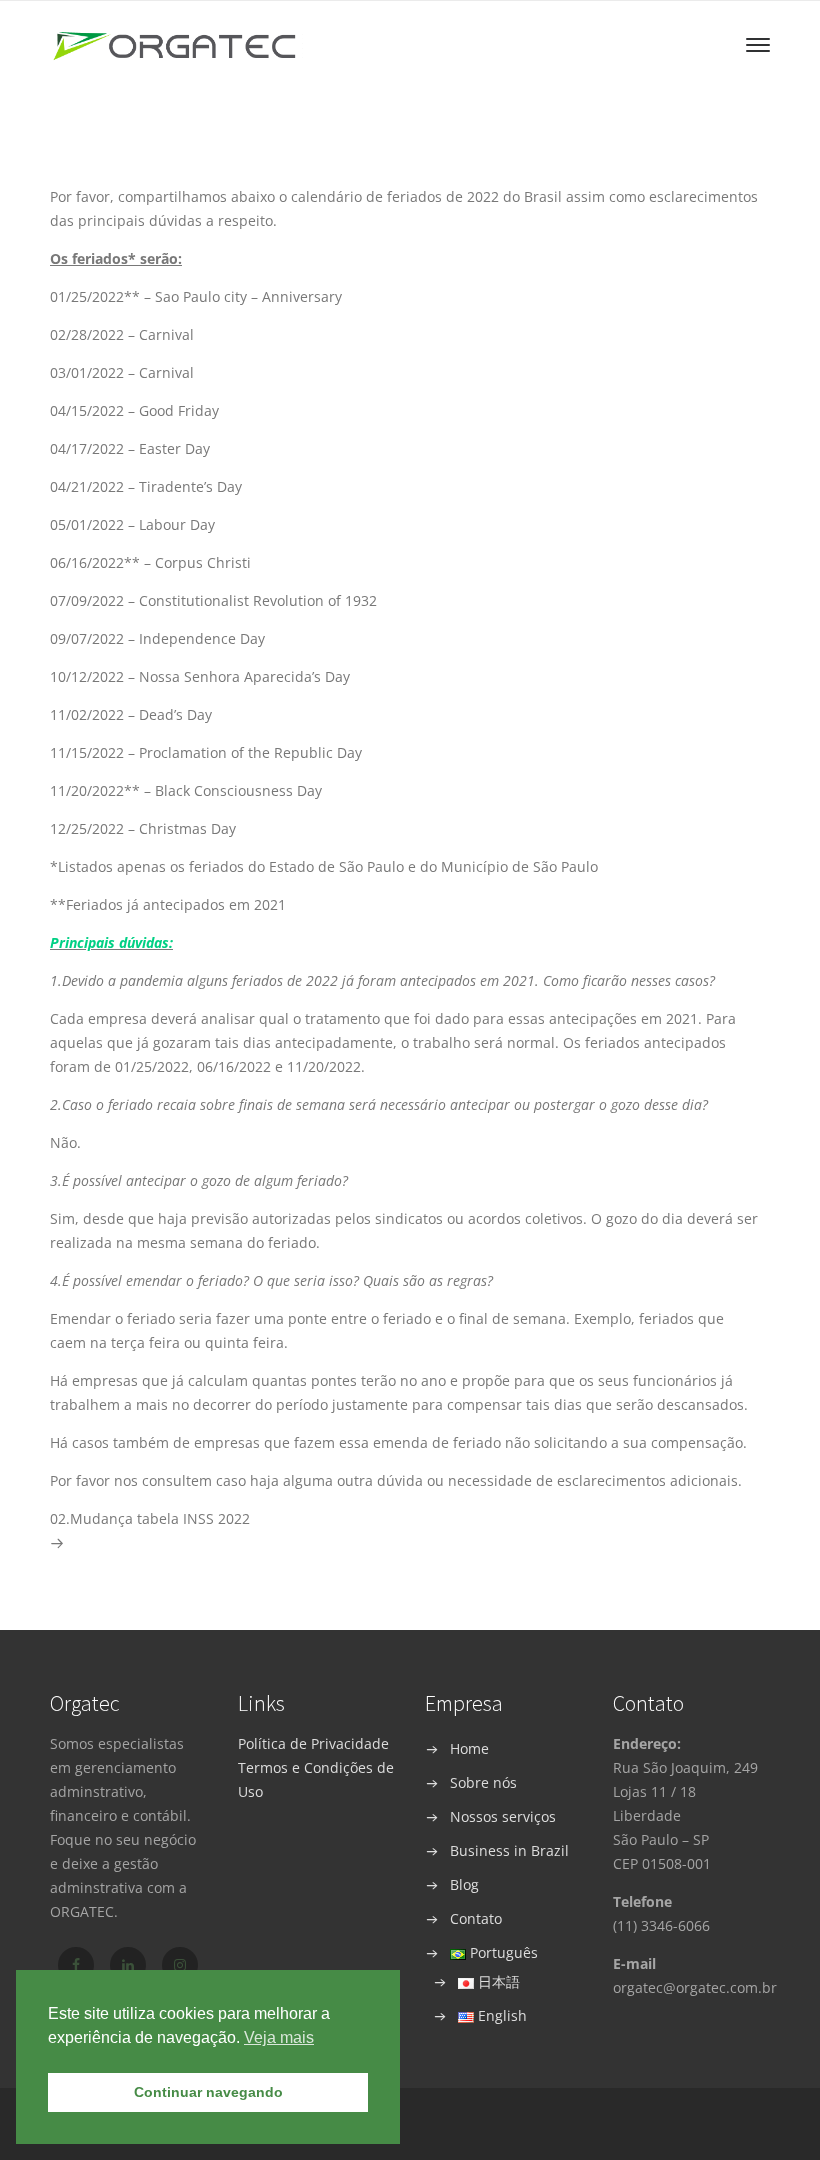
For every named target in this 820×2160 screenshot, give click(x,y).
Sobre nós (483, 1782)
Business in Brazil (509, 1850)
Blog (464, 1884)
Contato (476, 1918)
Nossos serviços (503, 1816)
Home (469, 1748)
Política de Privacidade (313, 1743)
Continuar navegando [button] (208, 2092)
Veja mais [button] (279, 2037)
